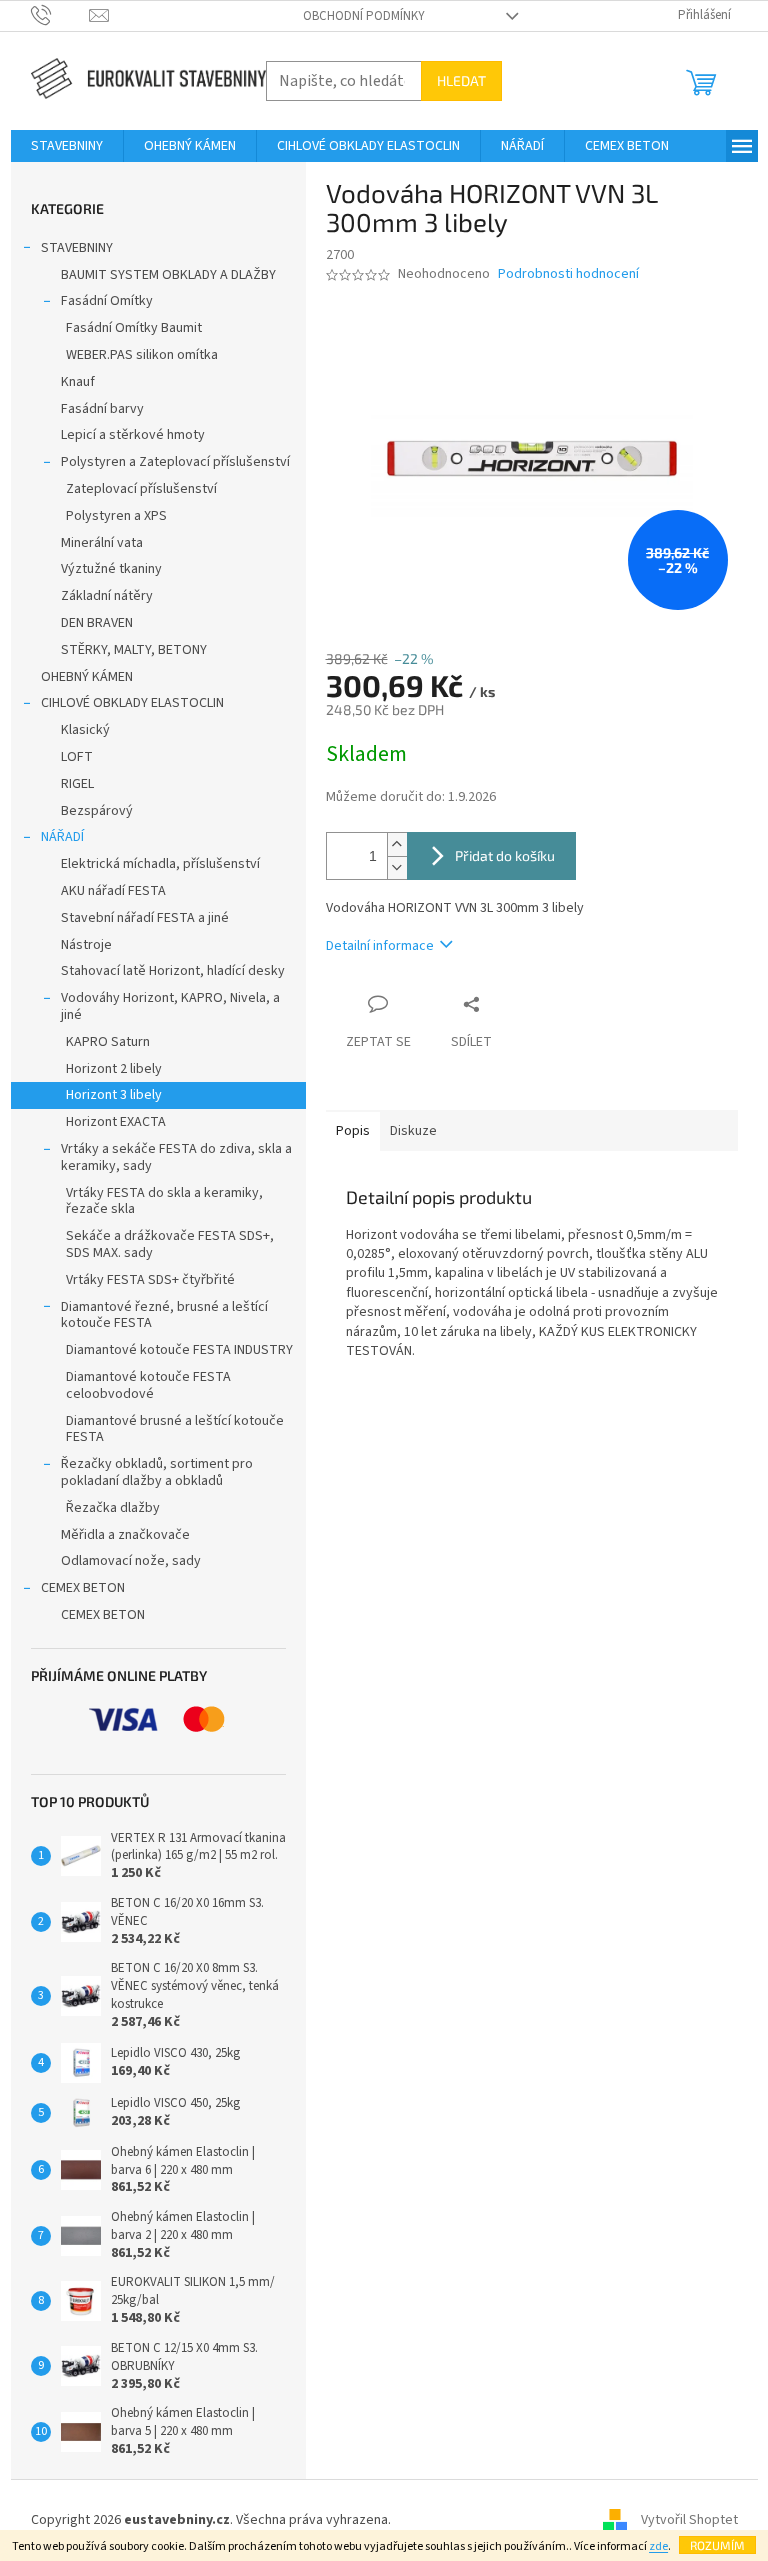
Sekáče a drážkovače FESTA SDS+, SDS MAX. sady (170, 1244)
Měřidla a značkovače (125, 1535)
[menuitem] (67, 146)
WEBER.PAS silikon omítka (142, 355)
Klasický (85, 730)
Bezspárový (97, 811)
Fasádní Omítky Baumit (134, 328)
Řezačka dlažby (113, 1508)
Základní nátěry (107, 596)
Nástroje (86, 945)
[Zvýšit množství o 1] (397, 844)
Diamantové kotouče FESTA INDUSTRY (179, 1350)
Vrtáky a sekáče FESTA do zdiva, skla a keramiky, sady (176, 1157)
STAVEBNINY (77, 248)
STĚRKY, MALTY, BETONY (134, 650)
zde (658, 2546)
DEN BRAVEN (97, 623)
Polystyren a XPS (116, 516)
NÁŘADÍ (62, 837)
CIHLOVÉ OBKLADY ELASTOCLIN (132, 703)
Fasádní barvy (102, 409)
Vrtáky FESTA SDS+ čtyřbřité (150, 1280)
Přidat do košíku (505, 855)
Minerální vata (102, 543)
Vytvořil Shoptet (689, 2520)
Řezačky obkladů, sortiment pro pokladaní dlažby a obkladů (157, 1472)
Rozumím (717, 2545)
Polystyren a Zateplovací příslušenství (175, 462)
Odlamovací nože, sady (131, 1561)
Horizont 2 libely (114, 1069)
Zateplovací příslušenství (141, 489)
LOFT (77, 757)
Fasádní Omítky (107, 301)
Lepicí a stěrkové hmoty (133, 435)
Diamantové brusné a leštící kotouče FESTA (175, 1429)
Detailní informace (380, 946)
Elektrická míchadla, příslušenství (160, 864)
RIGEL (77, 784)
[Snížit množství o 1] (397, 867)
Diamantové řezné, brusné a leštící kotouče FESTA (164, 1315)
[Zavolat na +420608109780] (60, 15)
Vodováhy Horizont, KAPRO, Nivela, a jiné (170, 1006)
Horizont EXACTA (116, 1122)
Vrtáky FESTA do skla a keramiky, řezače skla (164, 1201)
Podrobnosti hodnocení (568, 274)
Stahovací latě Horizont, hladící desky (173, 971)
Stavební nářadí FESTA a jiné (145, 918)
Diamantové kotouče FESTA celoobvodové (148, 1385)
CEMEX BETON (83, 1588)
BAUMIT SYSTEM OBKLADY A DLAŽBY (168, 275)
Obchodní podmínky (364, 16)
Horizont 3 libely (114, 1095)
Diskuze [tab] (413, 1131)
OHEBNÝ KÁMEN (87, 677)
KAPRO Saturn (108, 1042)
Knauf (78, 382)
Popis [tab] (353, 1131)
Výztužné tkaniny (111, 569)
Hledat (461, 80)
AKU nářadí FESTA (113, 891)
